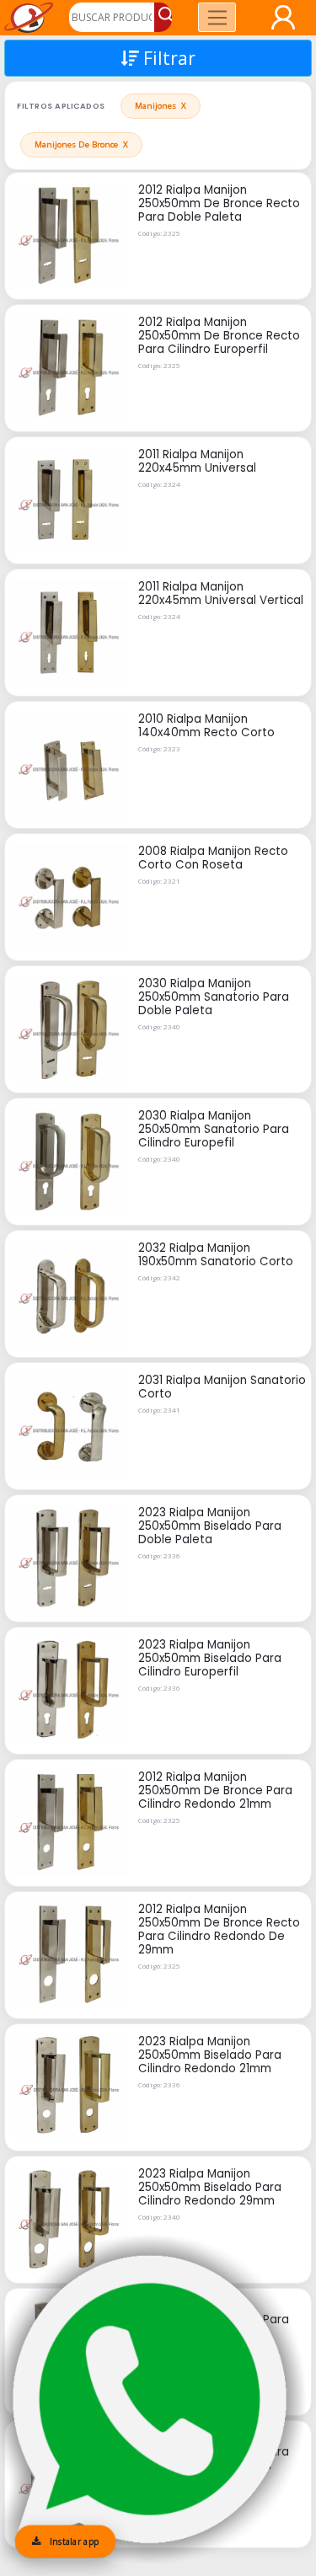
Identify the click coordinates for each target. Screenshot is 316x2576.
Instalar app (72, 2541)
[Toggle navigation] (217, 17)
